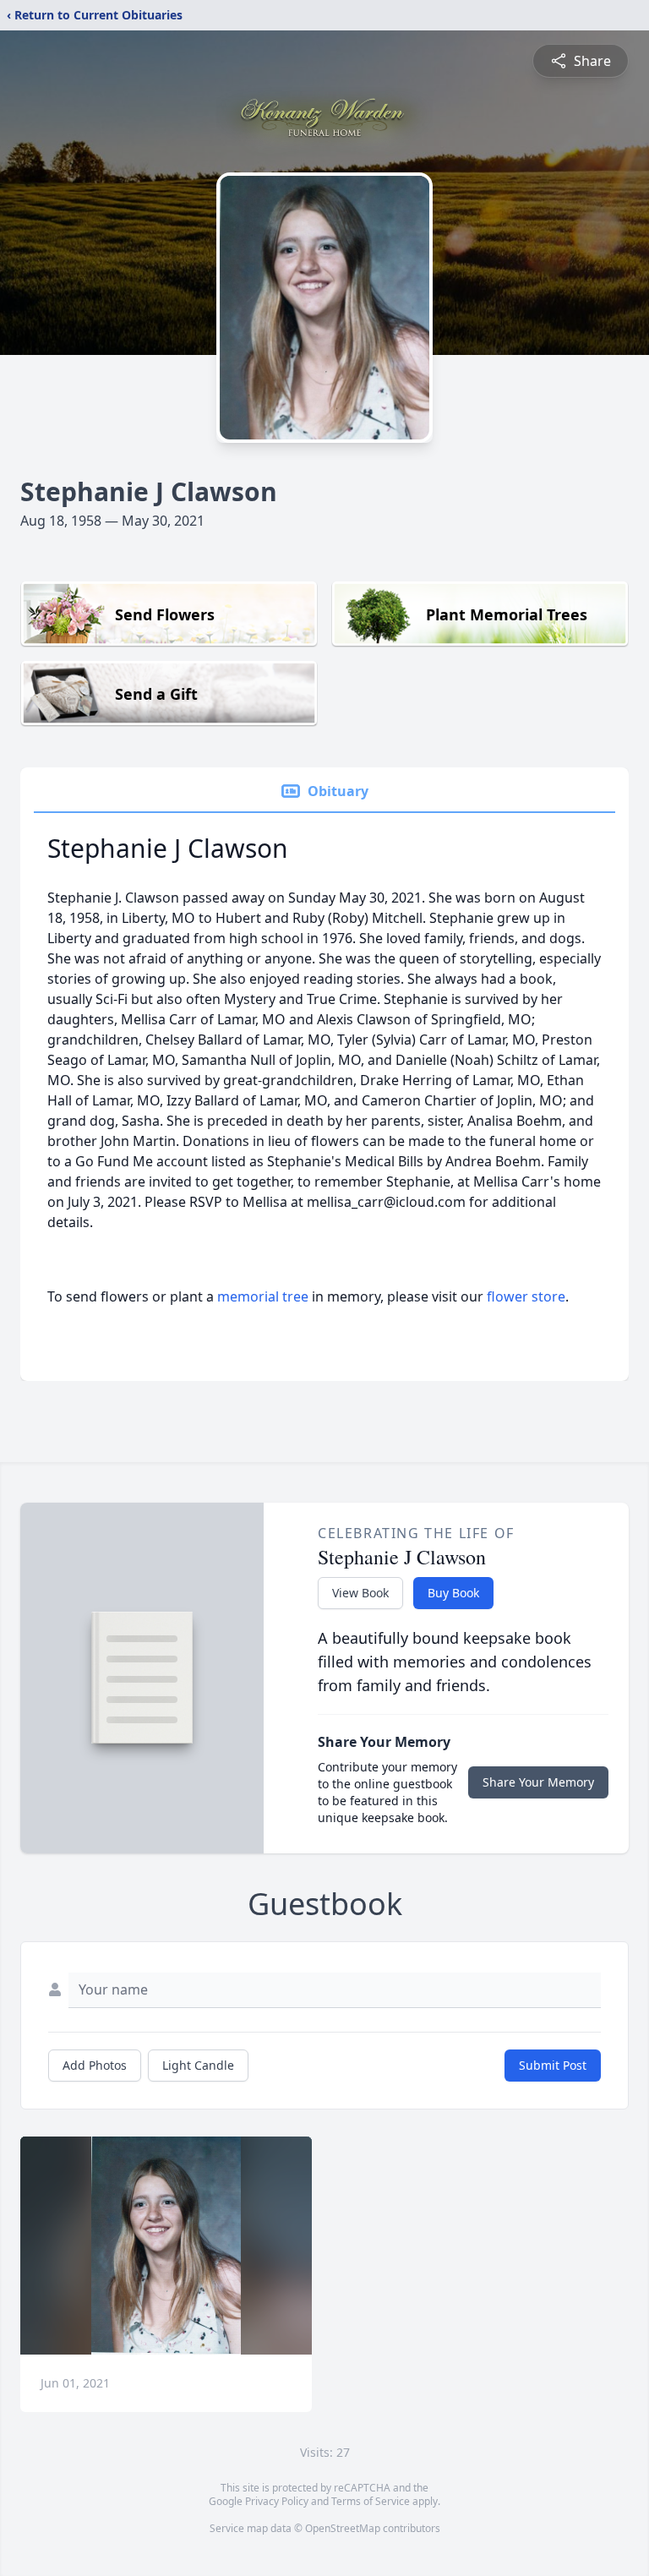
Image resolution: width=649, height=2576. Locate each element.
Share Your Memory (538, 1782)
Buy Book (453, 1593)
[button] (166, 2246)
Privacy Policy (277, 2501)
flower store (526, 1296)
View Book (360, 1593)
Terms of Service (371, 2501)
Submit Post (553, 2065)
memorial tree (263, 1296)
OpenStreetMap (343, 2528)
